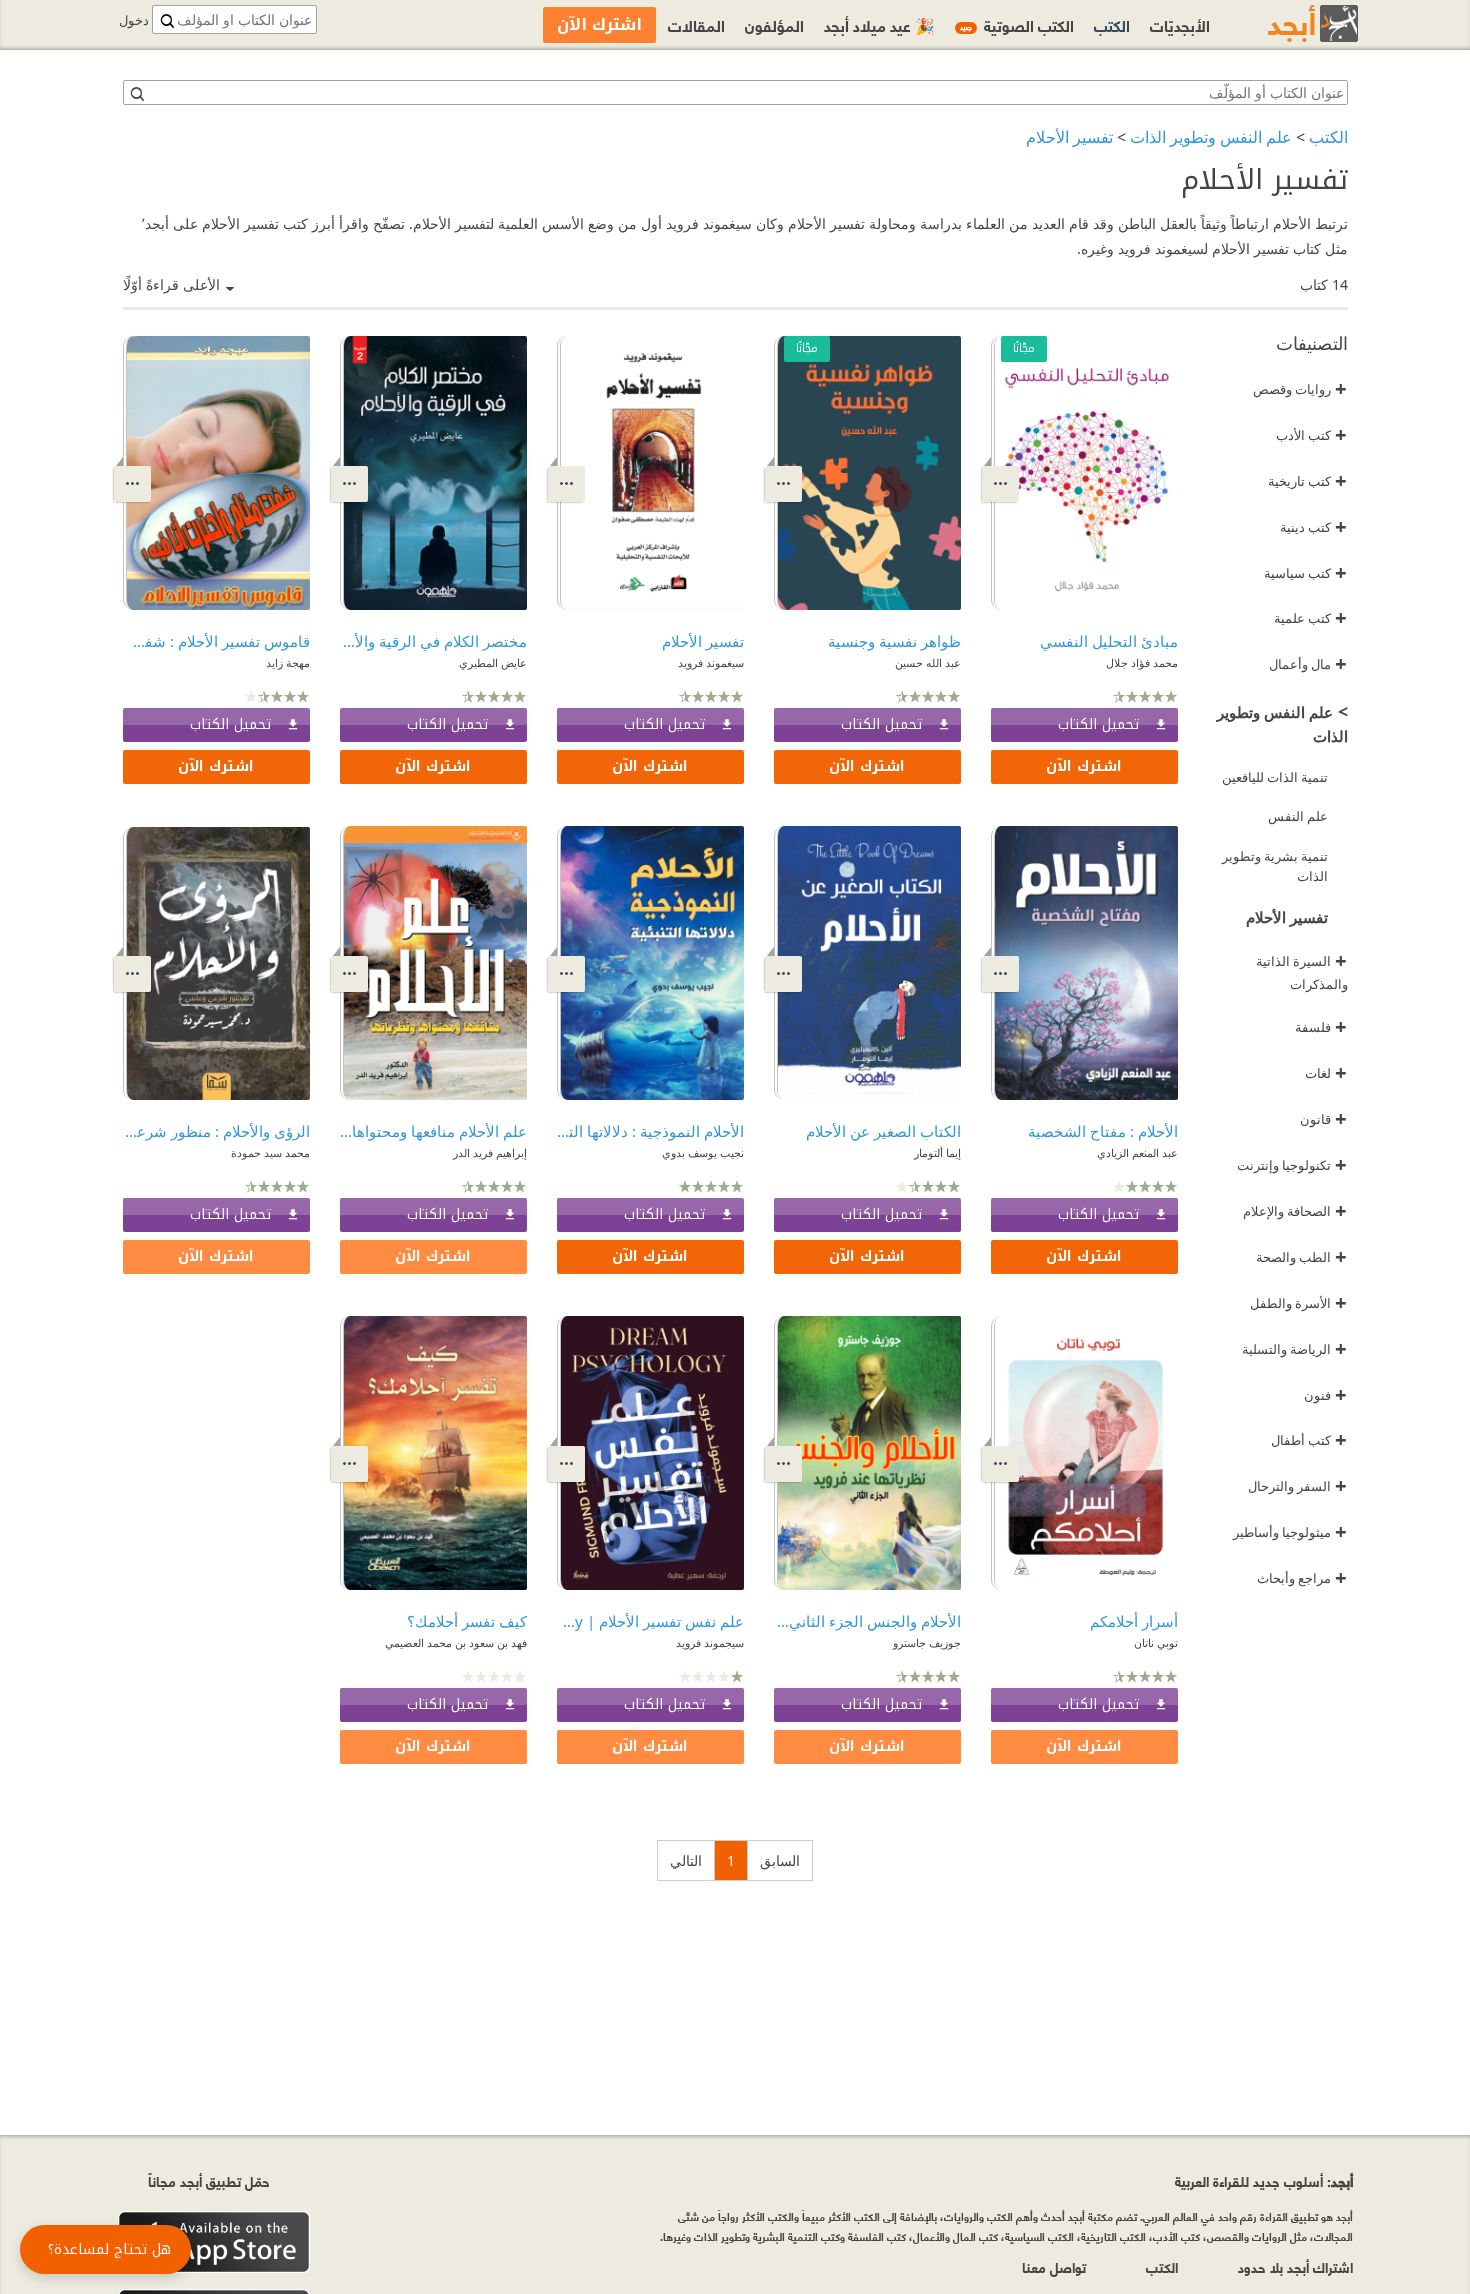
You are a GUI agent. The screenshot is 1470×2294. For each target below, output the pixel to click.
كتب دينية (1313, 527)
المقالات (696, 24)
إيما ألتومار (937, 1152)
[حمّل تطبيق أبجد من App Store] (214, 2242)
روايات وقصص (1300, 389)
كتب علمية (1310, 618)
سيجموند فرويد (710, 1642)
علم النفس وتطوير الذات (1211, 137)
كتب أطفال (1309, 1440)
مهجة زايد (288, 662)
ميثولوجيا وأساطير (1290, 1532)
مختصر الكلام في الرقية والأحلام (433, 641)
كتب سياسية (1305, 573)
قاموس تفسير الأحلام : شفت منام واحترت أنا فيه (216, 641)
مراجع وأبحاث (1302, 1578)
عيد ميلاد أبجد (879, 24)
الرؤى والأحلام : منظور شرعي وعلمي (216, 1131)
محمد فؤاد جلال (1142, 662)
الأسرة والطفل (1298, 1303)
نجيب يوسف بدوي (703, 1152)
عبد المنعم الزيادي (1137, 1152)
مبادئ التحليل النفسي (1109, 641)
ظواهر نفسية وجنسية (894, 641)
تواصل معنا (1054, 2266)
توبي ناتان (1156, 1642)
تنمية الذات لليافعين (1275, 777)
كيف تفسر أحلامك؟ (467, 1621)
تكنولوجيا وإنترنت (1292, 1165)
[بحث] (136, 93)
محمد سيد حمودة (270, 1152)
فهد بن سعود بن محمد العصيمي (456, 1642)
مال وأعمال (1308, 664)
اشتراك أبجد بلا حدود (1295, 2266)
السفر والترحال (1297, 1486)
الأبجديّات (1180, 24)
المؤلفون (774, 24)
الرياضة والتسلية (1294, 1349)
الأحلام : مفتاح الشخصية (1103, 1131)
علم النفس (1298, 816)
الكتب (1328, 137)
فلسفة (1321, 1027)
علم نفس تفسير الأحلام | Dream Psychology (650, 1621)
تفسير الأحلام (1069, 137)
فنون (1325, 1395)
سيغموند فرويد (711, 662)
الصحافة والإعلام (1295, 1211)
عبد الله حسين (928, 662)
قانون (1323, 1119)
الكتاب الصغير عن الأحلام (883, 1131)
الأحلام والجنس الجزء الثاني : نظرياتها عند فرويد (867, 1621)
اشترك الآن (1084, 766)
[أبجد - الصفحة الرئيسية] (1288, 23)
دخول (134, 20)
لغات (1326, 1073)
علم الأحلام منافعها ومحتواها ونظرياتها (433, 1131)
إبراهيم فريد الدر (490, 1152)
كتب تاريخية (1307, 481)
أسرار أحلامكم (1134, 1621)
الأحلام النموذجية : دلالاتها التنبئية (650, 1131)
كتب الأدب (1311, 435)
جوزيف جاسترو (927, 1642)
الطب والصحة (1301, 1257)
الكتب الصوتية (1017, 24)
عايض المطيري (493, 662)
